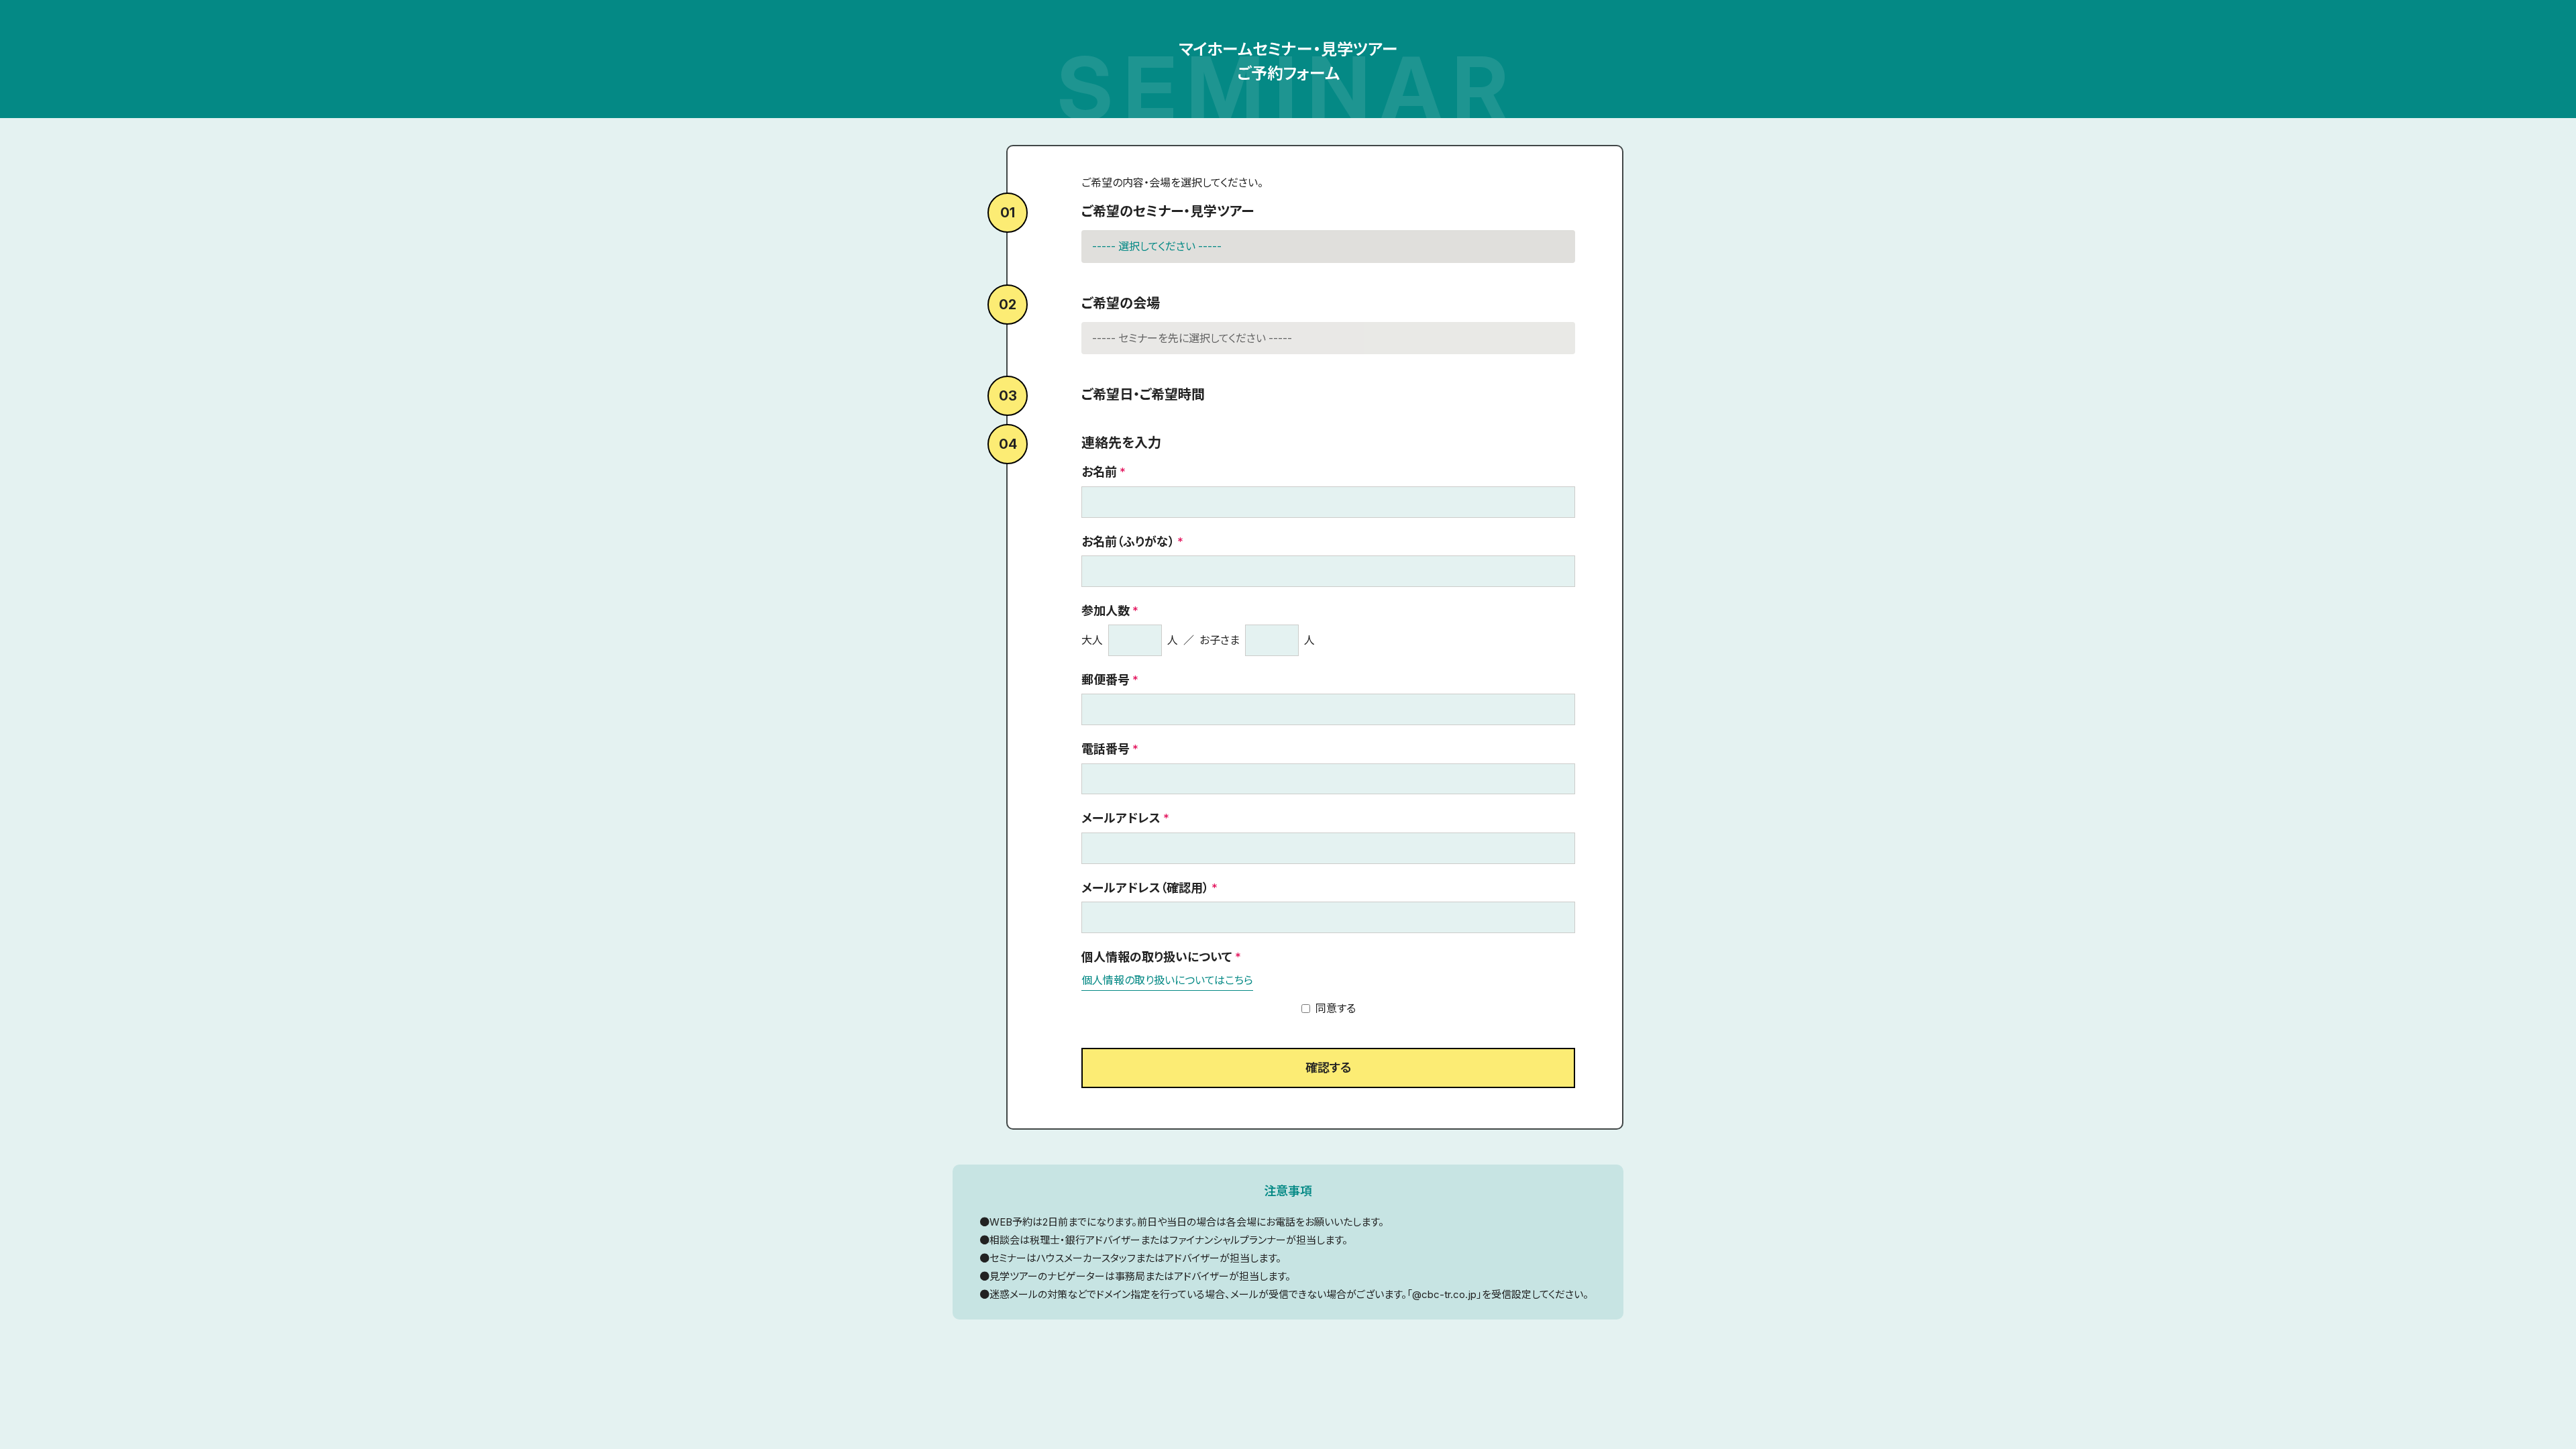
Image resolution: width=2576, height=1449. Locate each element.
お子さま (1220, 640)
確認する (1328, 1068)
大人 (1092, 640)
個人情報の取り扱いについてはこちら (1167, 980)
